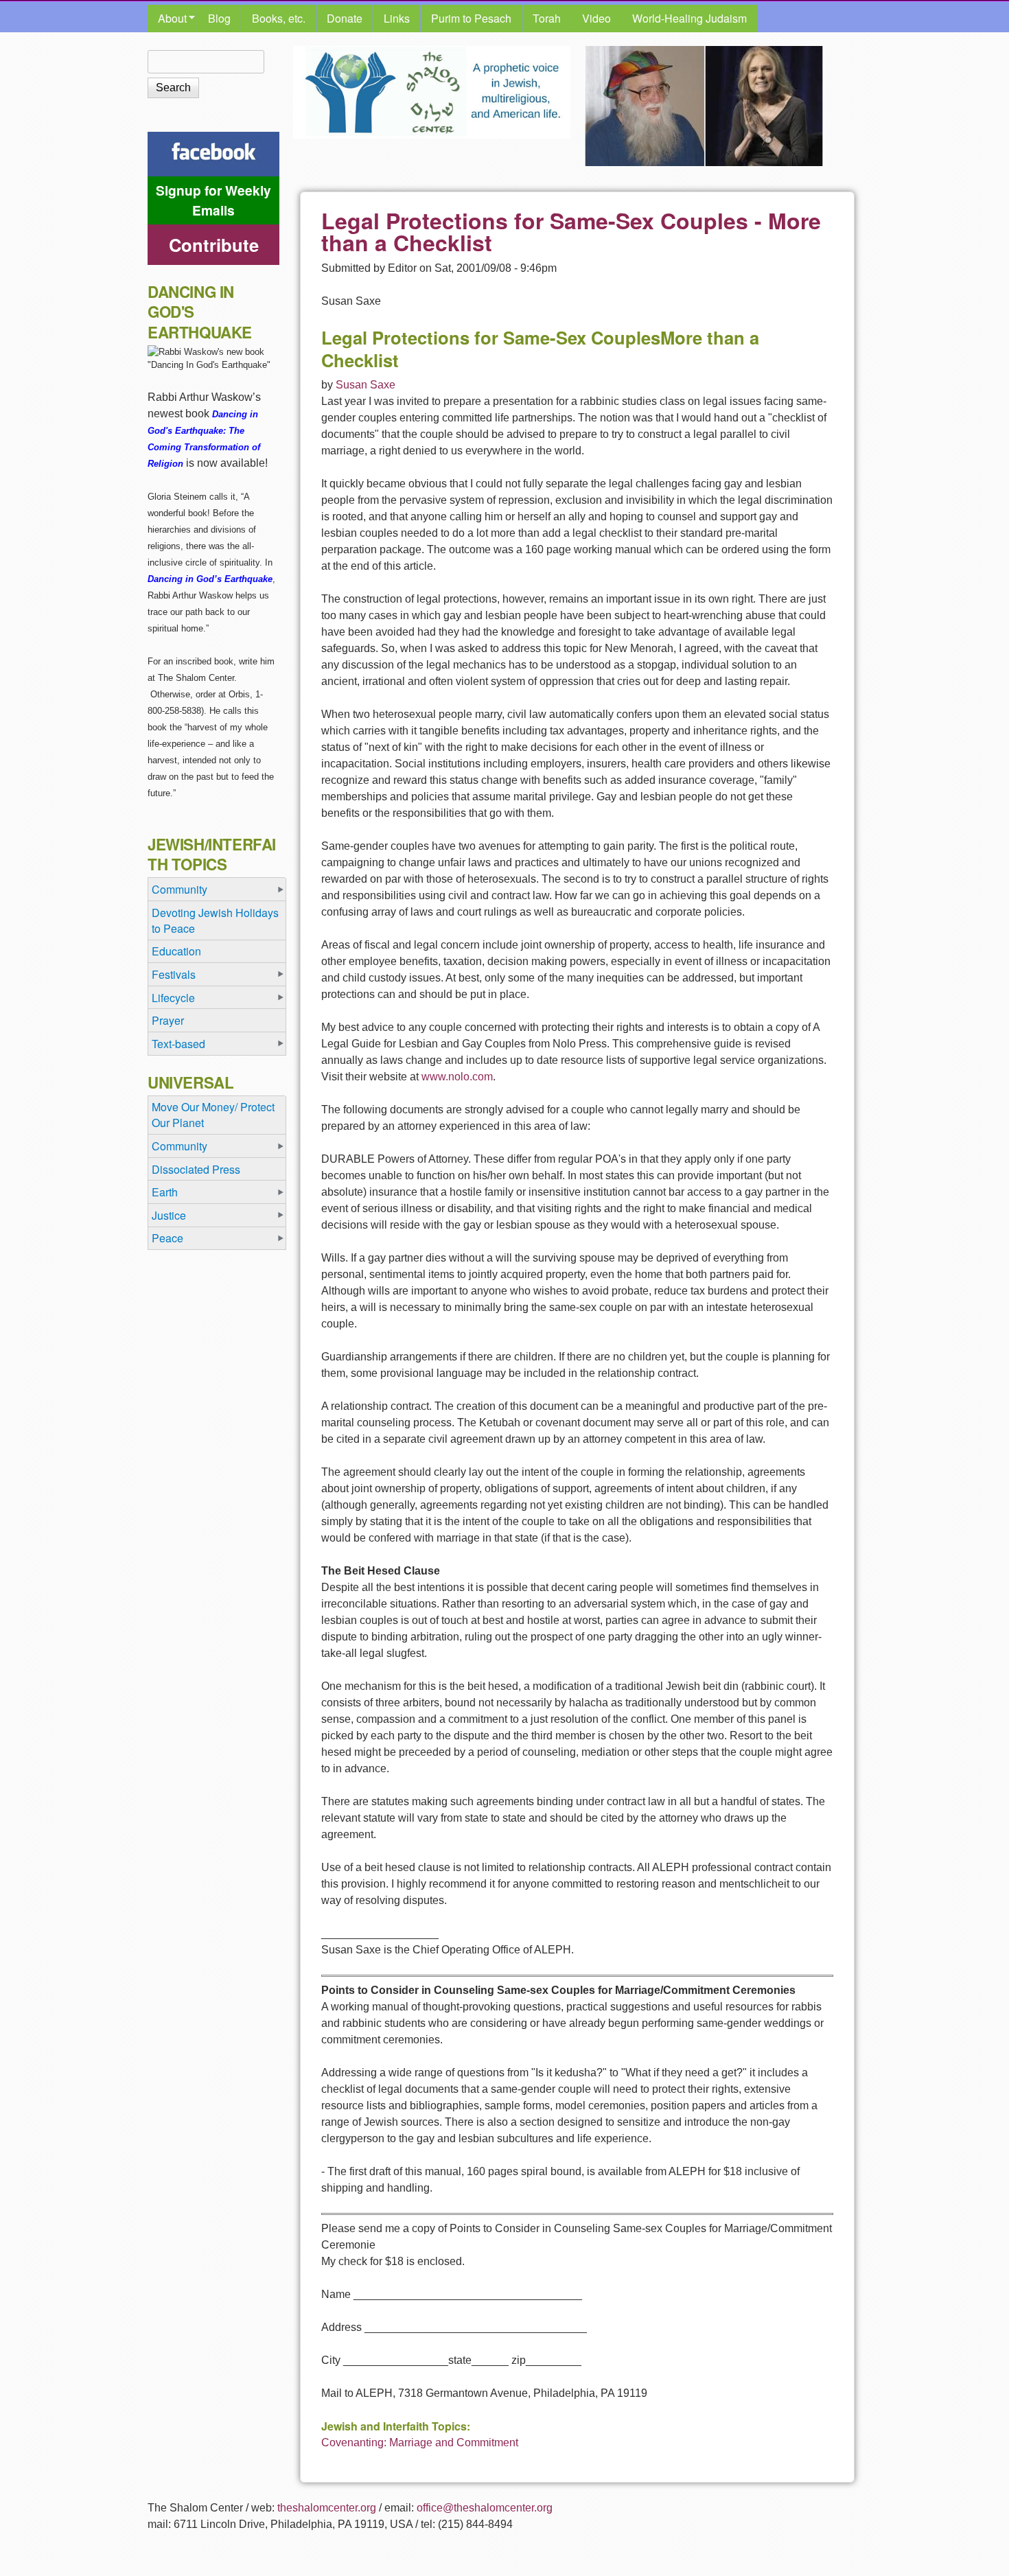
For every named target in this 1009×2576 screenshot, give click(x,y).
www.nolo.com (457, 1077)
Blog (219, 18)
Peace (167, 1238)
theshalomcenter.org (327, 2508)
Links (397, 18)
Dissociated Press (196, 1169)
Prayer (168, 1020)
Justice (169, 1215)
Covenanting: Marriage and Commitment (420, 2442)
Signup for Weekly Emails (213, 200)
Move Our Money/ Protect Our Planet (213, 1115)
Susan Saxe (366, 385)
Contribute (214, 245)
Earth (165, 1192)
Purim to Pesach (471, 18)
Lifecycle (173, 998)
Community (179, 889)
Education (176, 951)
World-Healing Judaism (689, 18)
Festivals (174, 974)
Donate (345, 18)
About (167, 19)
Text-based (178, 1044)
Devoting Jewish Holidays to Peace (215, 920)
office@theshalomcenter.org (485, 2508)
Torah (547, 18)
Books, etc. (279, 18)
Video (596, 18)
